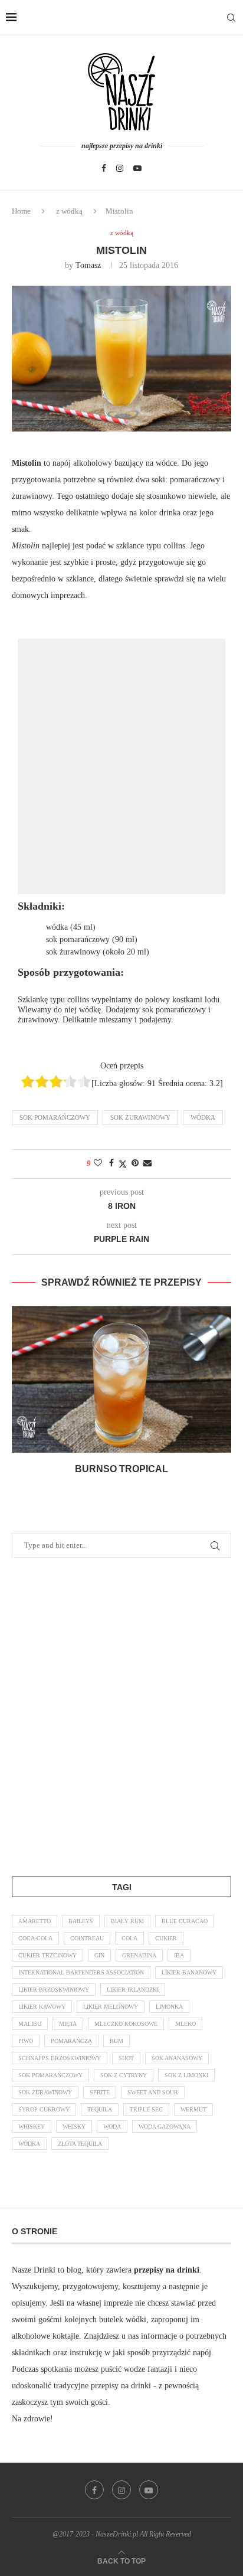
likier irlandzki (133, 1990)
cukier (166, 1938)
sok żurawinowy (140, 1117)
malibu (30, 2024)
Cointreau (87, 1938)
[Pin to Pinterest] (135, 1163)
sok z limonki (186, 2075)
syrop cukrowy (44, 2109)
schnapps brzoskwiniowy (60, 2058)
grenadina (139, 1955)
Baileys (81, 1921)
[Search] (231, 18)
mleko (185, 2024)
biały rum (127, 1921)
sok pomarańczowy (55, 1117)
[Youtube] (137, 168)
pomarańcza (71, 2041)
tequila (100, 2109)
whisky (74, 2126)
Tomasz (88, 265)
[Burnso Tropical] (121, 1379)
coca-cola (35, 1938)
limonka (169, 2007)
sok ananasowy (177, 2058)
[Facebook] (104, 168)
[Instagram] (120, 168)
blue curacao (185, 1921)
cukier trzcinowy (47, 1955)
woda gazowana (165, 2126)
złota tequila (80, 2144)
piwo (26, 2041)
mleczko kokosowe (126, 2024)
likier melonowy (111, 2007)
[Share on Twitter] (123, 1164)
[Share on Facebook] (111, 1163)
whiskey (32, 2126)
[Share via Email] (147, 1163)
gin (99, 1955)
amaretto (35, 1921)
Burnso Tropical (121, 1469)
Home (21, 211)
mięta (68, 2024)
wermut (193, 2109)
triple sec (146, 2109)
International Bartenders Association (81, 1972)
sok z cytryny (124, 2075)
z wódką (69, 211)
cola (129, 1938)
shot (126, 2058)
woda (112, 2126)
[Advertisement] (121, 767)
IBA (179, 1955)
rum (116, 2041)
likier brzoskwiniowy (54, 1990)
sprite (100, 2092)
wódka (203, 1117)
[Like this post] (98, 1163)
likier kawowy (42, 2007)
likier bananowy (189, 1972)
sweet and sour (153, 2092)
